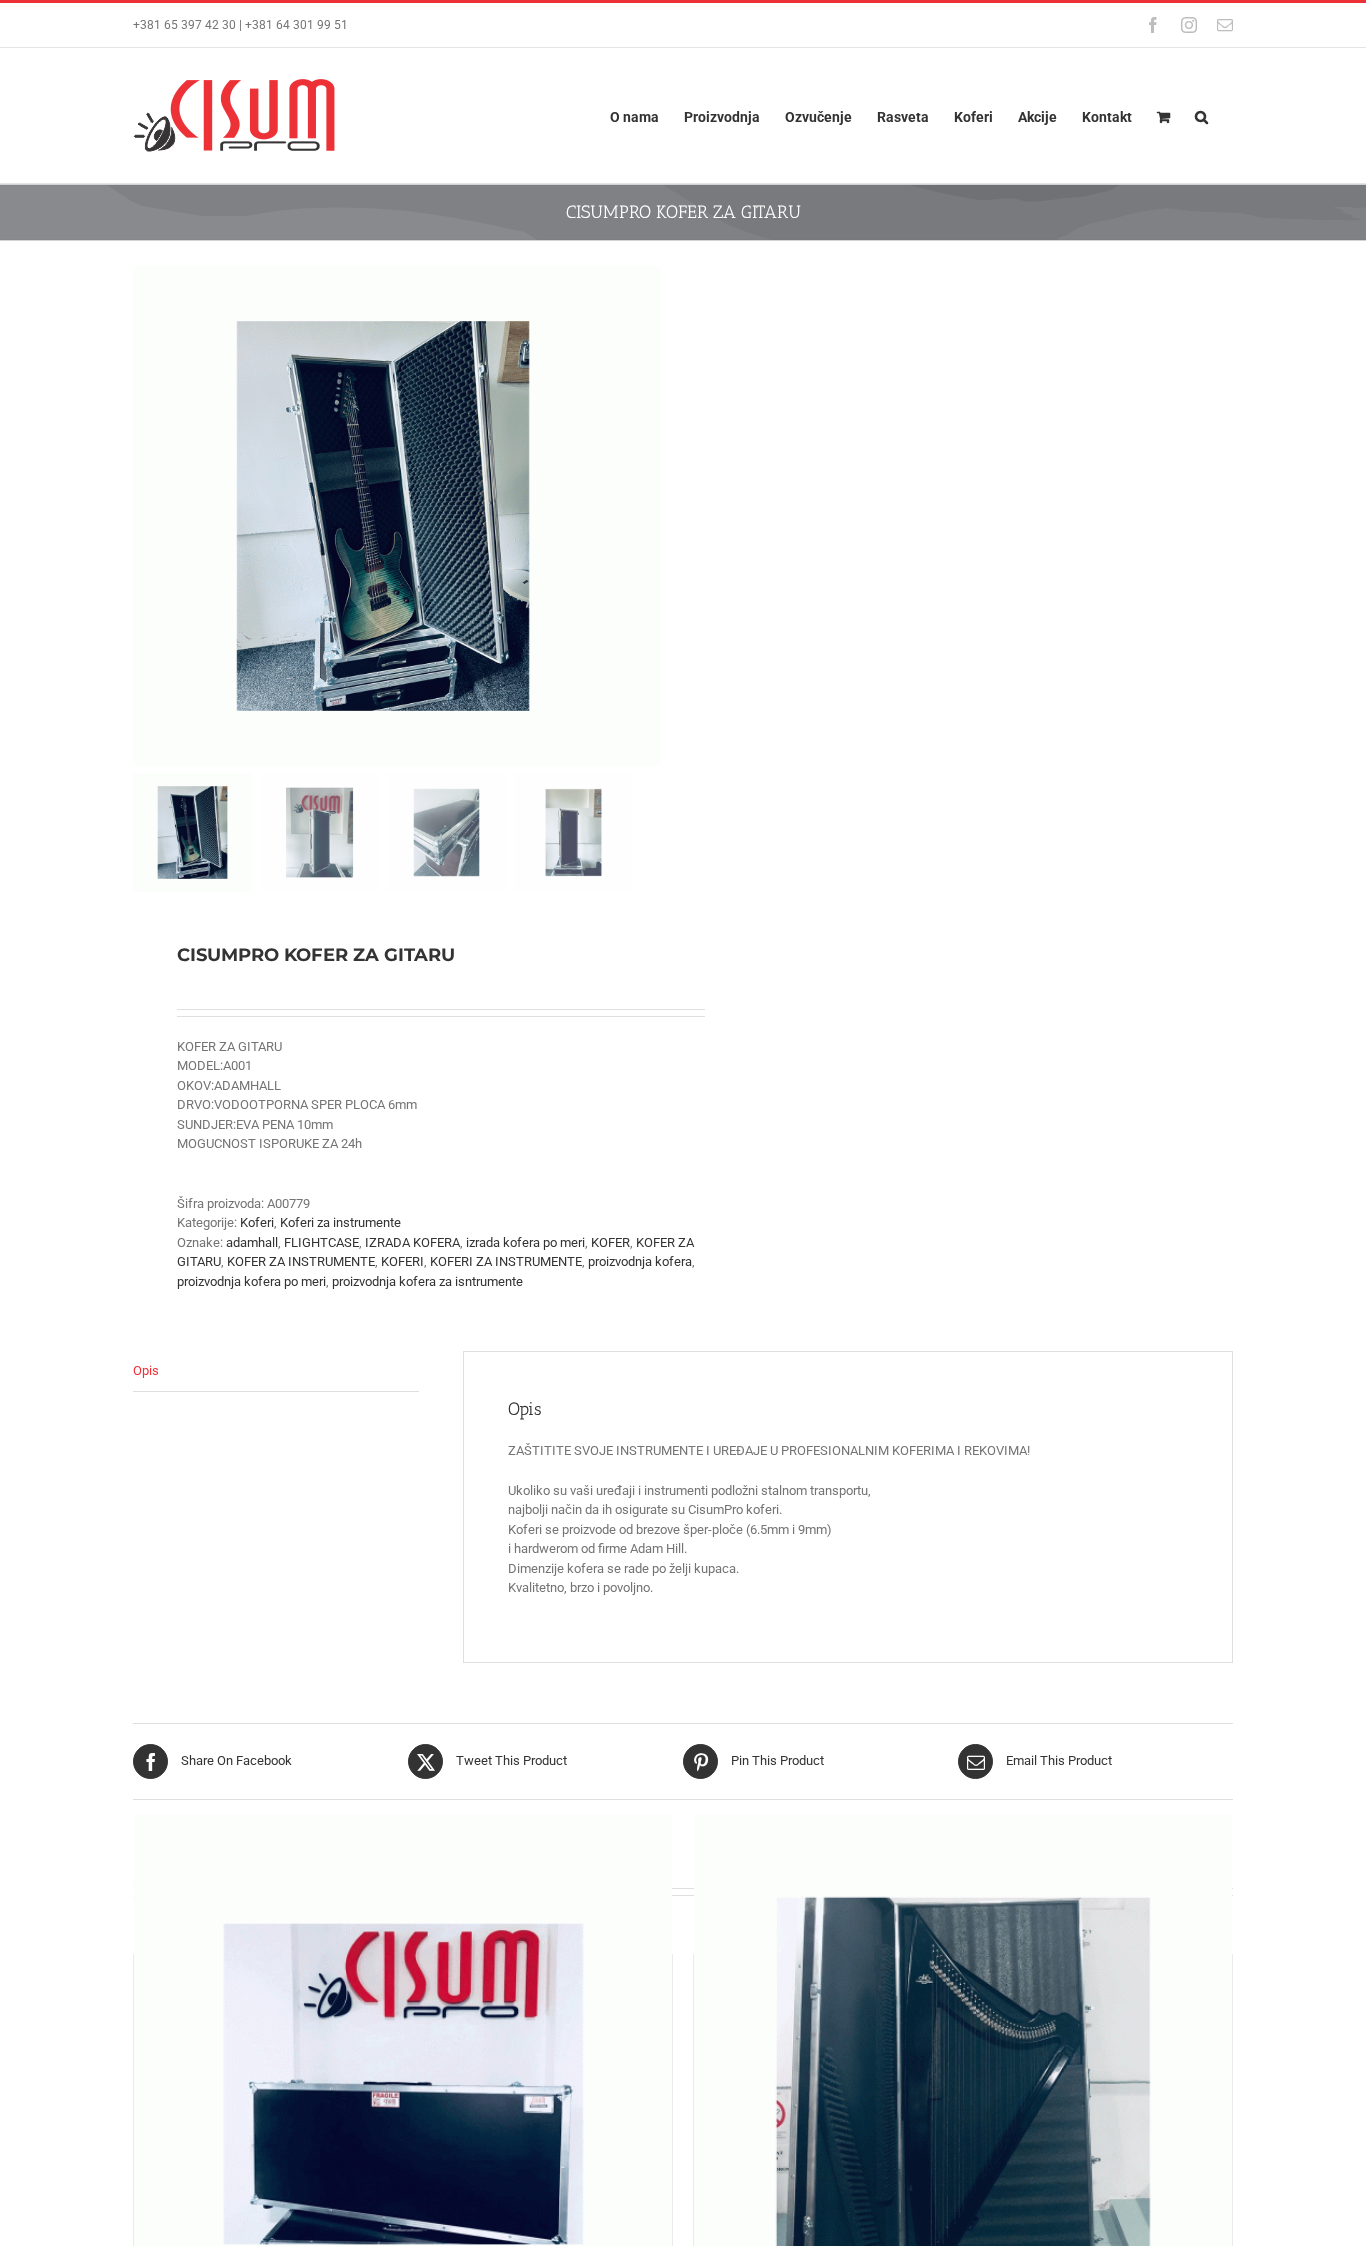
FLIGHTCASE (321, 1242)
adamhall (252, 1242)
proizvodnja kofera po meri (251, 1281)
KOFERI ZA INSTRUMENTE (506, 1261)
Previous (148, 516)
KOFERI (402, 1261)
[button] (1201, 115)
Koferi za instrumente (340, 1222)
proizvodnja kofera (640, 1261)
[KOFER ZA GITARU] (403, 2084)
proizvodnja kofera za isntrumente (427, 1281)
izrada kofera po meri (525, 1242)
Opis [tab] (146, 1370)
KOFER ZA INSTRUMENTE (301, 1261)
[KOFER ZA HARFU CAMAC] (963, 2084)
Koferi (257, 1222)
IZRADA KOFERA (412, 1242)
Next (647, 516)
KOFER (610, 1242)
